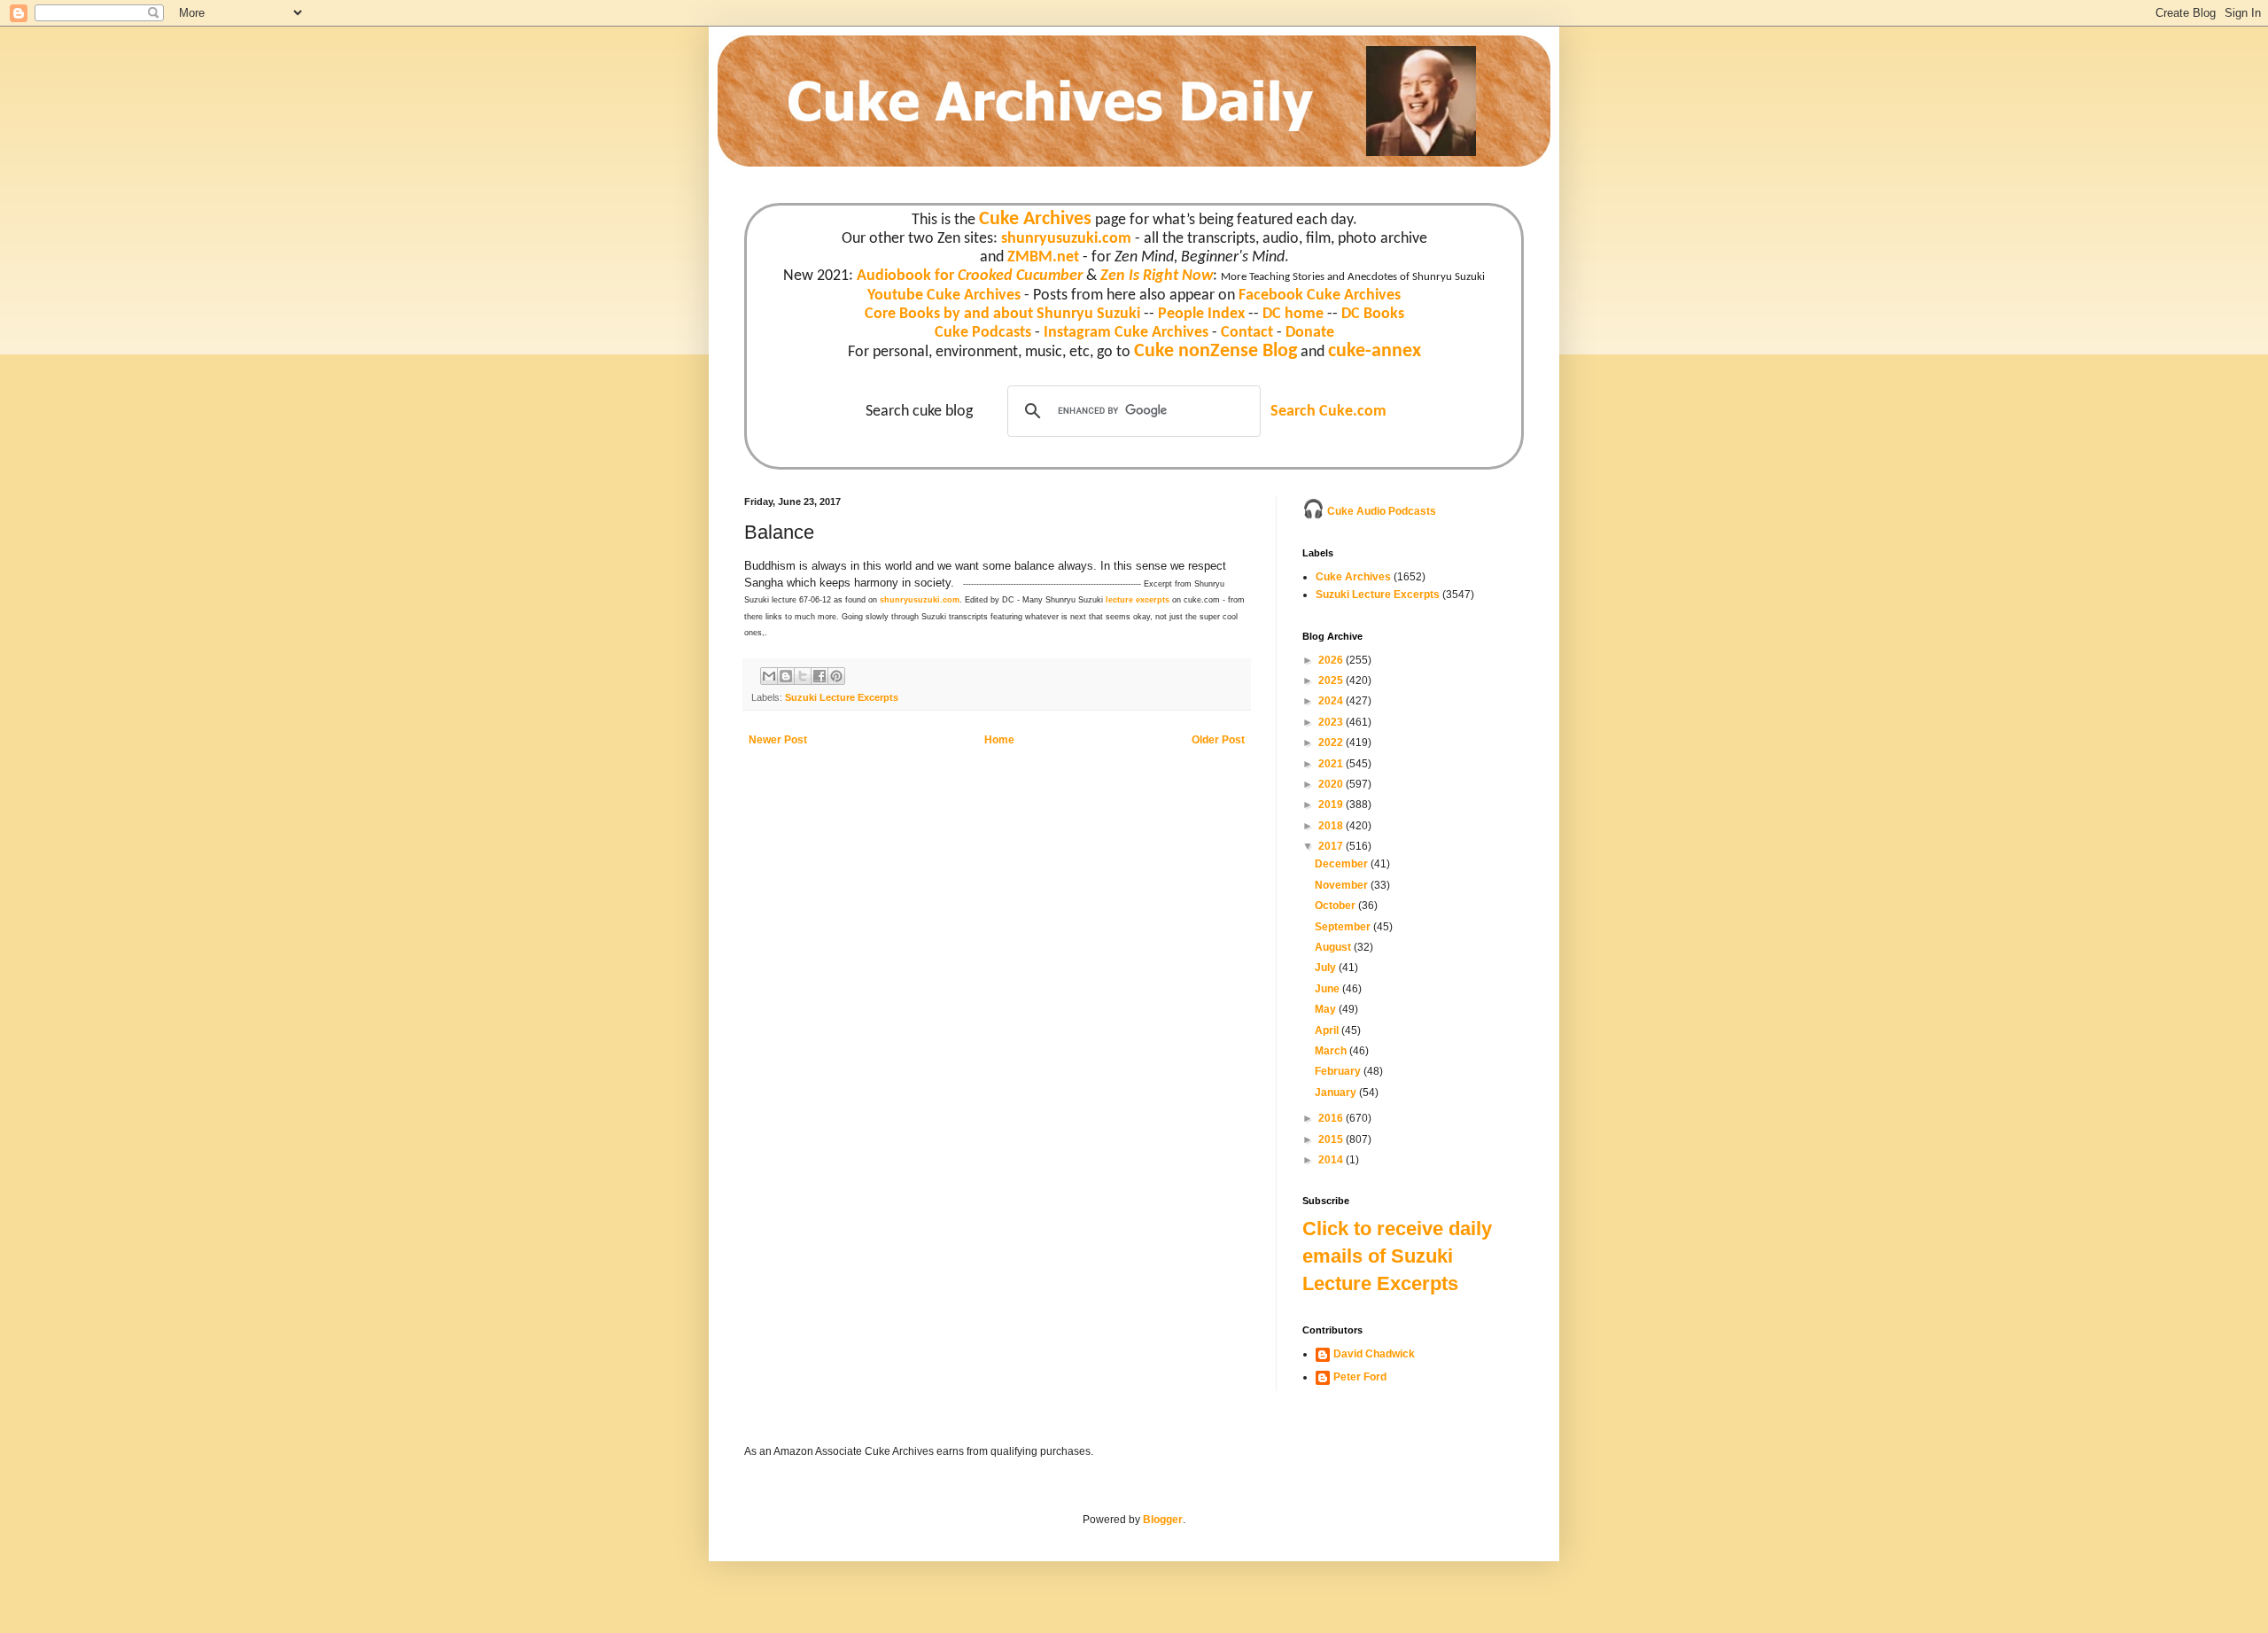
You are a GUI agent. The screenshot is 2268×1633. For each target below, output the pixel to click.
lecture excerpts (1138, 600)
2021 (1332, 764)
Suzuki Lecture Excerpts (842, 697)
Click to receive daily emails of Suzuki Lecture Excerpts (1397, 1256)
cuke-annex (1375, 351)
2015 (1332, 1139)
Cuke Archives (1035, 219)
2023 (1332, 722)
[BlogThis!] (786, 676)
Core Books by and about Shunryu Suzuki (1002, 314)
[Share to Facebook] (819, 676)
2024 (1332, 701)
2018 (1332, 826)
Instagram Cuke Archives (1126, 333)
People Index (1201, 314)
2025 (1332, 680)
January (1337, 1093)
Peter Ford (1360, 1377)
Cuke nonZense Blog (1216, 351)
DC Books (1373, 314)
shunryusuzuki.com (1066, 239)
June (1328, 989)
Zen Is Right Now (1157, 276)
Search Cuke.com (1328, 412)
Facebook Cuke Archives (1320, 295)
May (1327, 1009)
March (1332, 1051)
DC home (1293, 314)
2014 (1332, 1160)
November (1343, 885)
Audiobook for (970, 276)
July (1327, 968)
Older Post (1218, 740)
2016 (1332, 1118)
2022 (1332, 743)
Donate (1310, 333)
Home (999, 740)
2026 (1332, 660)
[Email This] (769, 676)
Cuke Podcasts (983, 333)
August (1334, 947)
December (1343, 864)
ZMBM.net (1043, 257)
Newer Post (778, 740)
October (1336, 906)
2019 (1332, 805)
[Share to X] (803, 676)
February (1339, 1071)
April (1328, 1030)
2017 (1332, 846)
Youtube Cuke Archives (944, 295)
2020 (1332, 784)
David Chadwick (1374, 1354)
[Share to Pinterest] (836, 676)
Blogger (1163, 1520)
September (1344, 927)
